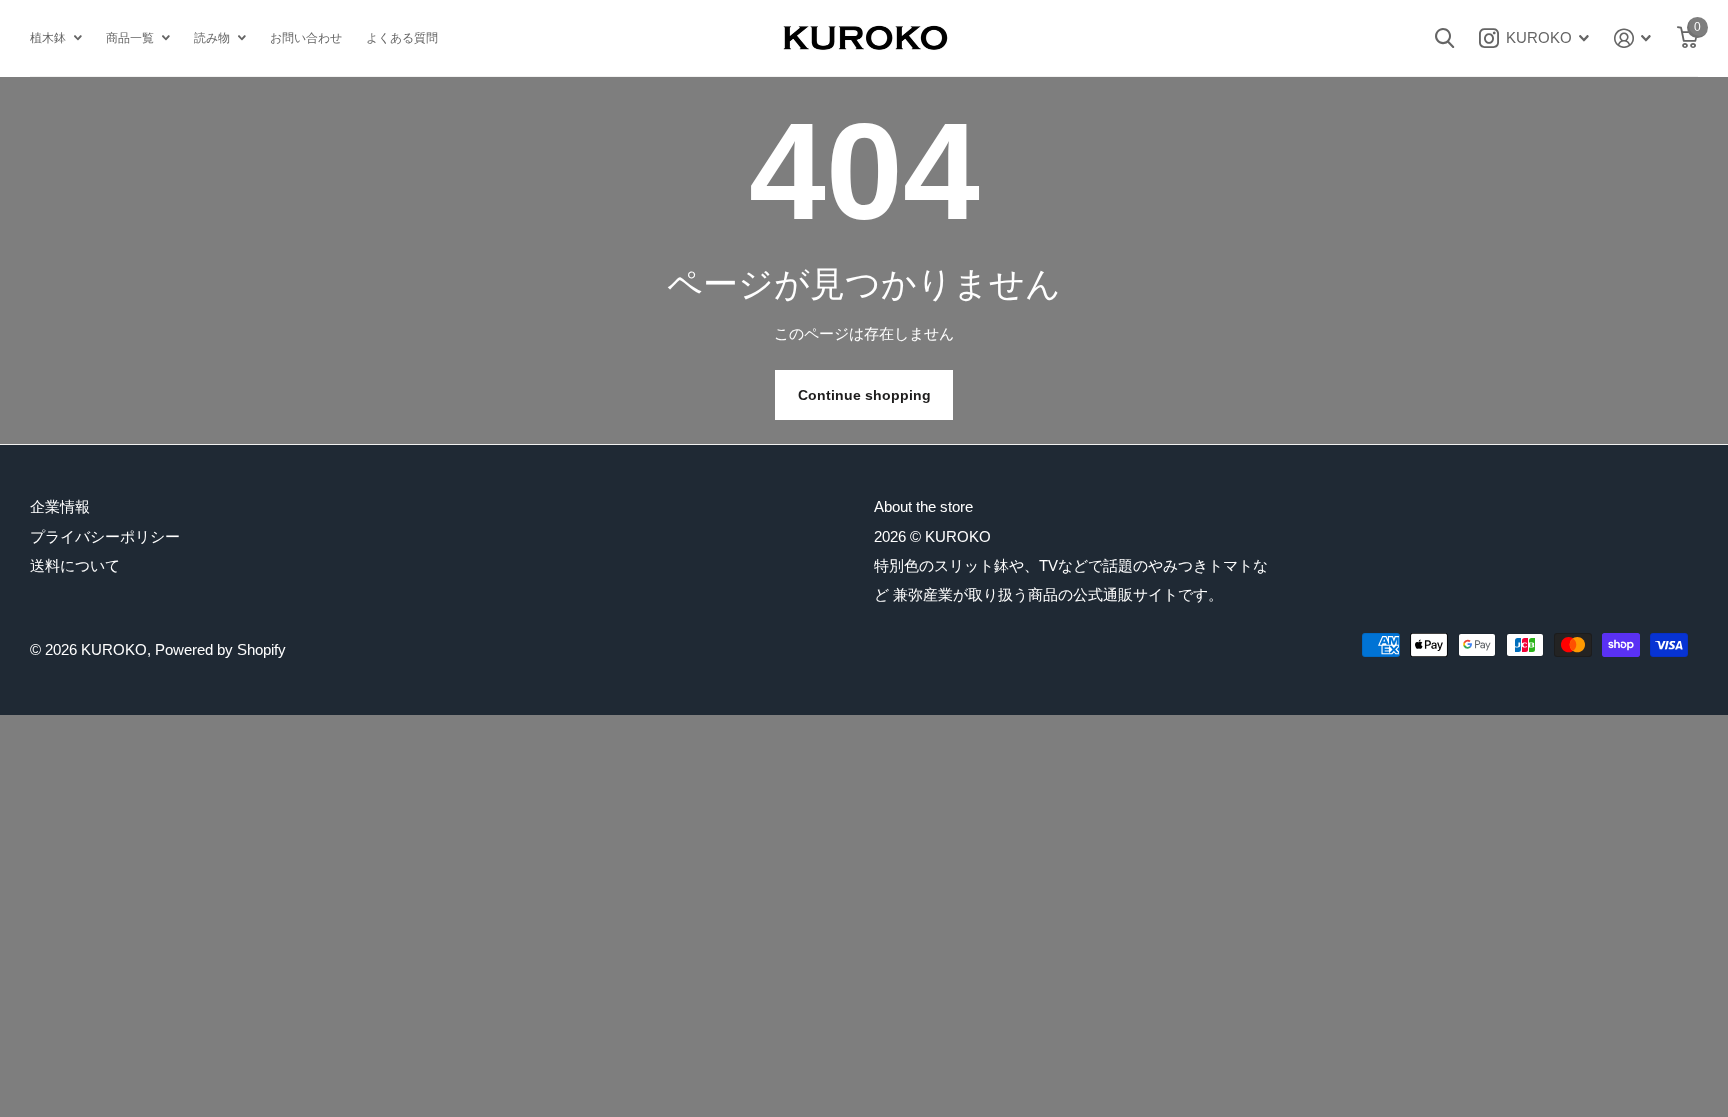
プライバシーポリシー (105, 536)
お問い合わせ (306, 38)
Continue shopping (864, 395)
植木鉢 (48, 38)
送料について (75, 565)
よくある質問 (402, 38)
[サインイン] (1633, 38)
